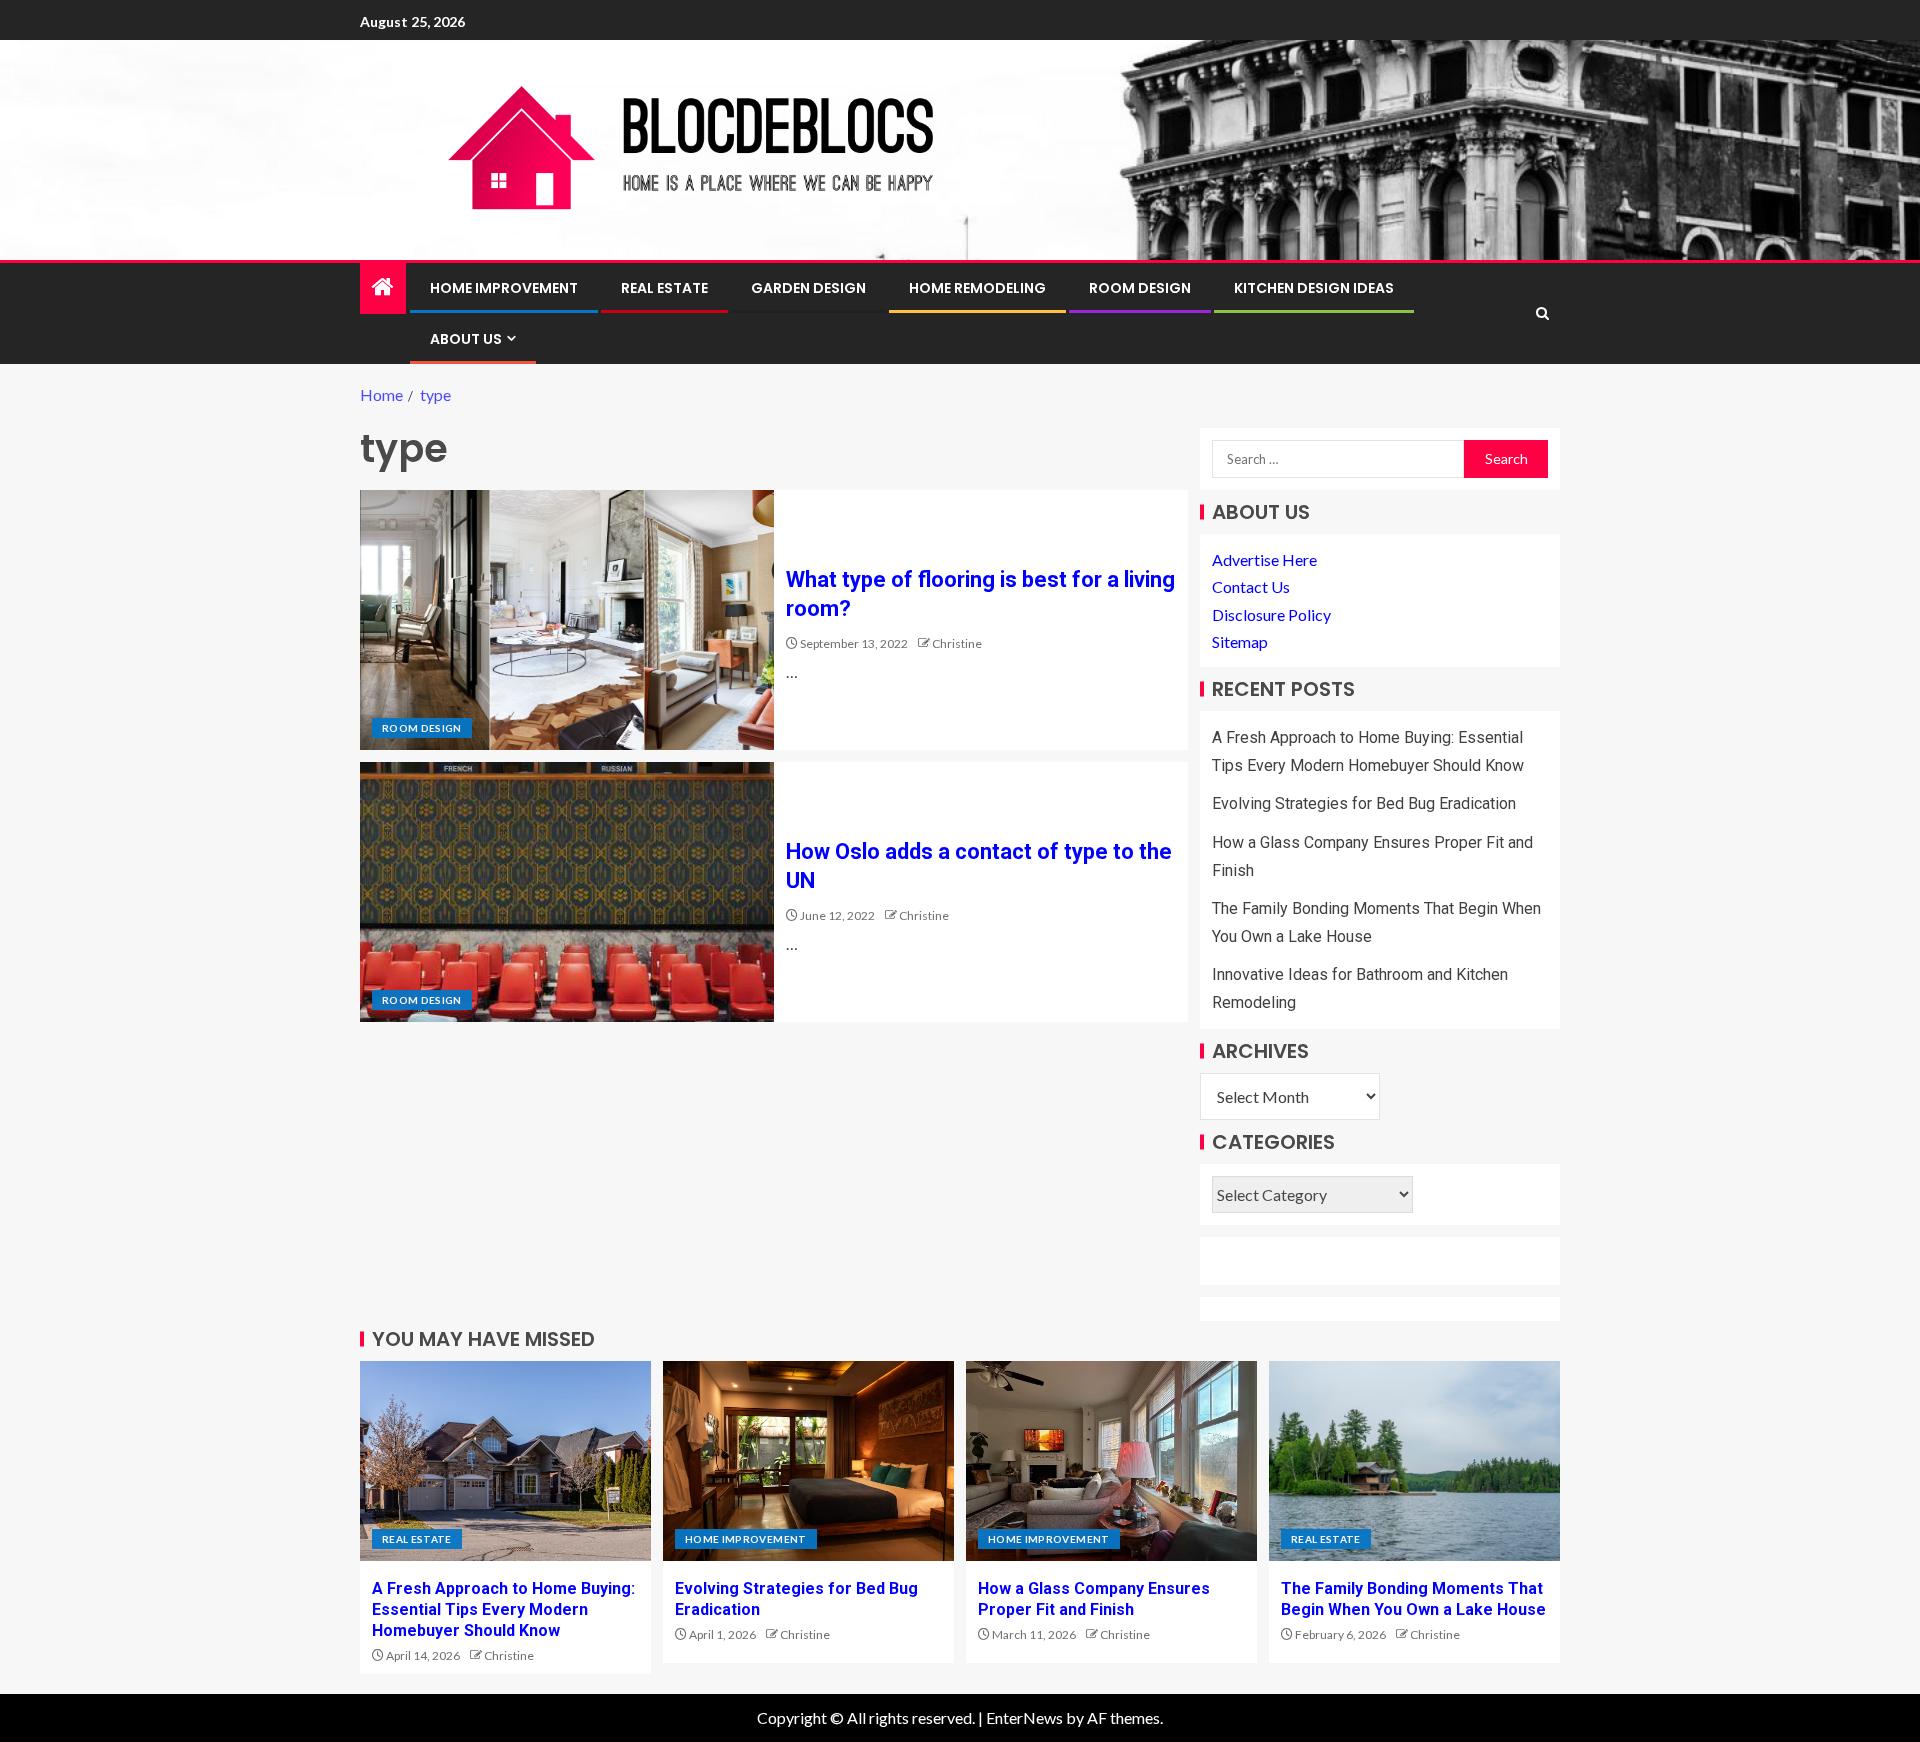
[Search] (1542, 313)
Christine (957, 643)
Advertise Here (1264, 559)
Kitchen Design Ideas (1314, 288)
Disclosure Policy (1271, 614)
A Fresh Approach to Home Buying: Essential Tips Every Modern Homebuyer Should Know (503, 1610)
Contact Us (1251, 586)
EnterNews (1024, 1717)
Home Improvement (504, 288)
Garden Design (808, 288)
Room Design (1140, 288)
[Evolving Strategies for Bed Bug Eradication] (808, 1461)
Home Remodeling (977, 288)
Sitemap (1240, 641)
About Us (466, 339)
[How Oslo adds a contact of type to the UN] (567, 892)
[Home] (383, 287)
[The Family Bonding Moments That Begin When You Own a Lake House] (1414, 1461)
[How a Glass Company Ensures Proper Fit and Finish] (1111, 1461)
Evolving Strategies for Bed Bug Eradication (1364, 803)
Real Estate (664, 288)
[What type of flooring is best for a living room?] (567, 620)
